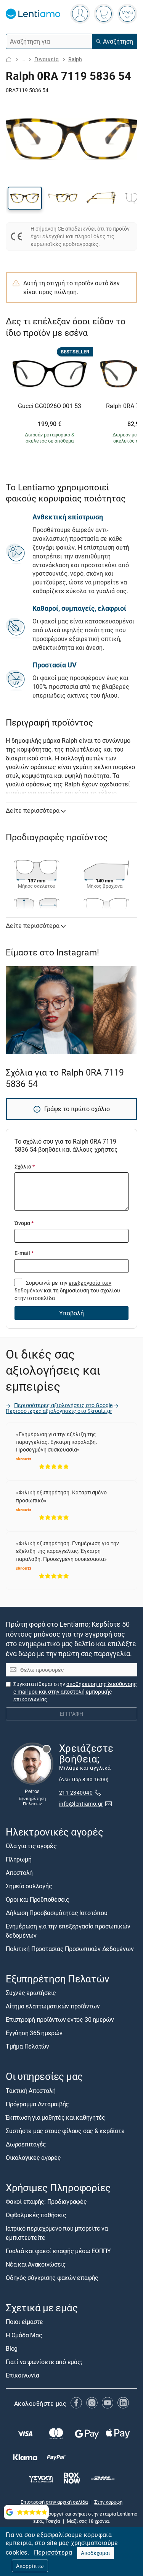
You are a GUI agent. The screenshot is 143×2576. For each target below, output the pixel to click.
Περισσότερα (53, 2552)
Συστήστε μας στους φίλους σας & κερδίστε (65, 2131)
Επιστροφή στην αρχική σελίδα (54, 2502)
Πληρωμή (18, 1859)
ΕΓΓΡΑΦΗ (71, 1714)
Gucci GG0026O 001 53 (50, 406)
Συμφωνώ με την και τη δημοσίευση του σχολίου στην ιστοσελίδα (67, 1290)
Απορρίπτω (30, 2566)
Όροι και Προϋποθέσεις (38, 1899)
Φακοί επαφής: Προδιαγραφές (46, 2202)
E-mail (24, 1253)
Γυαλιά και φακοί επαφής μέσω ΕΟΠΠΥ (58, 2251)
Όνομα (24, 1223)
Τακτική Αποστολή (31, 2091)
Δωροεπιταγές (26, 2144)
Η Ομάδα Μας (24, 2335)
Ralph (75, 59)
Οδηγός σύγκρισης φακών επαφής (52, 2278)
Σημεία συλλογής (29, 1886)
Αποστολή (19, 1873)
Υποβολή (71, 1313)
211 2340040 (76, 1792)
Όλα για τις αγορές (31, 1846)
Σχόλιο (25, 1166)
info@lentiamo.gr (81, 1804)
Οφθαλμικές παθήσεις (36, 2215)
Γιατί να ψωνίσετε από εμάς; (44, 2362)
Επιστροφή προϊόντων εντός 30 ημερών (60, 2019)
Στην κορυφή (108, 2502)
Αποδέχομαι (96, 2553)
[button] (25, 198)
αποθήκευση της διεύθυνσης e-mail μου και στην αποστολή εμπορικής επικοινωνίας (75, 1692)
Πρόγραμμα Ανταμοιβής (37, 2104)
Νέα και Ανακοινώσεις (36, 2264)
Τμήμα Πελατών (27, 2046)
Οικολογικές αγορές (33, 2158)
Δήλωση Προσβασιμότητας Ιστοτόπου (56, 1913)
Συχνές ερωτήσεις (31, 1993)
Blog (12, 2348)
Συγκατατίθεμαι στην (75, 1692)
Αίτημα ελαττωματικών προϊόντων (53, 2006)
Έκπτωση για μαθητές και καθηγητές (55, 2117)
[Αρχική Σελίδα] (9, 59)
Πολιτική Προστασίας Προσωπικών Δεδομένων (70, 1949)
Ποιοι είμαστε (24, 2322)
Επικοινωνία (22, 2375)
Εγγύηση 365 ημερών (34, 2033)
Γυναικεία (47, 59)
